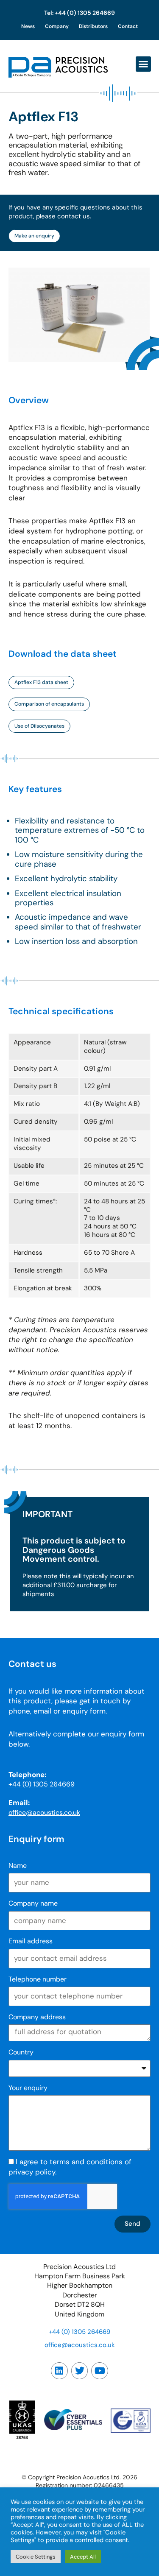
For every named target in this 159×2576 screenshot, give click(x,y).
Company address (37, 2017)
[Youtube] (100, 2371)
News (28, 26)
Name (18, 1866)
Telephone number (38, 1979)
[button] (143, 64)
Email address (31, 1941)
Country (21, 2052)
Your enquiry (28, 2088)
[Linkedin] (59, 2371)
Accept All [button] (83, 2557)
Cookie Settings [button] (36, 2557)
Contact (128, 26)
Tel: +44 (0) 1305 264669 (79, 13)
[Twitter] (80, 2371)
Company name (33, 1903)
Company (57, 26)
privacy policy (32, 2172)
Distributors (93, 26)
